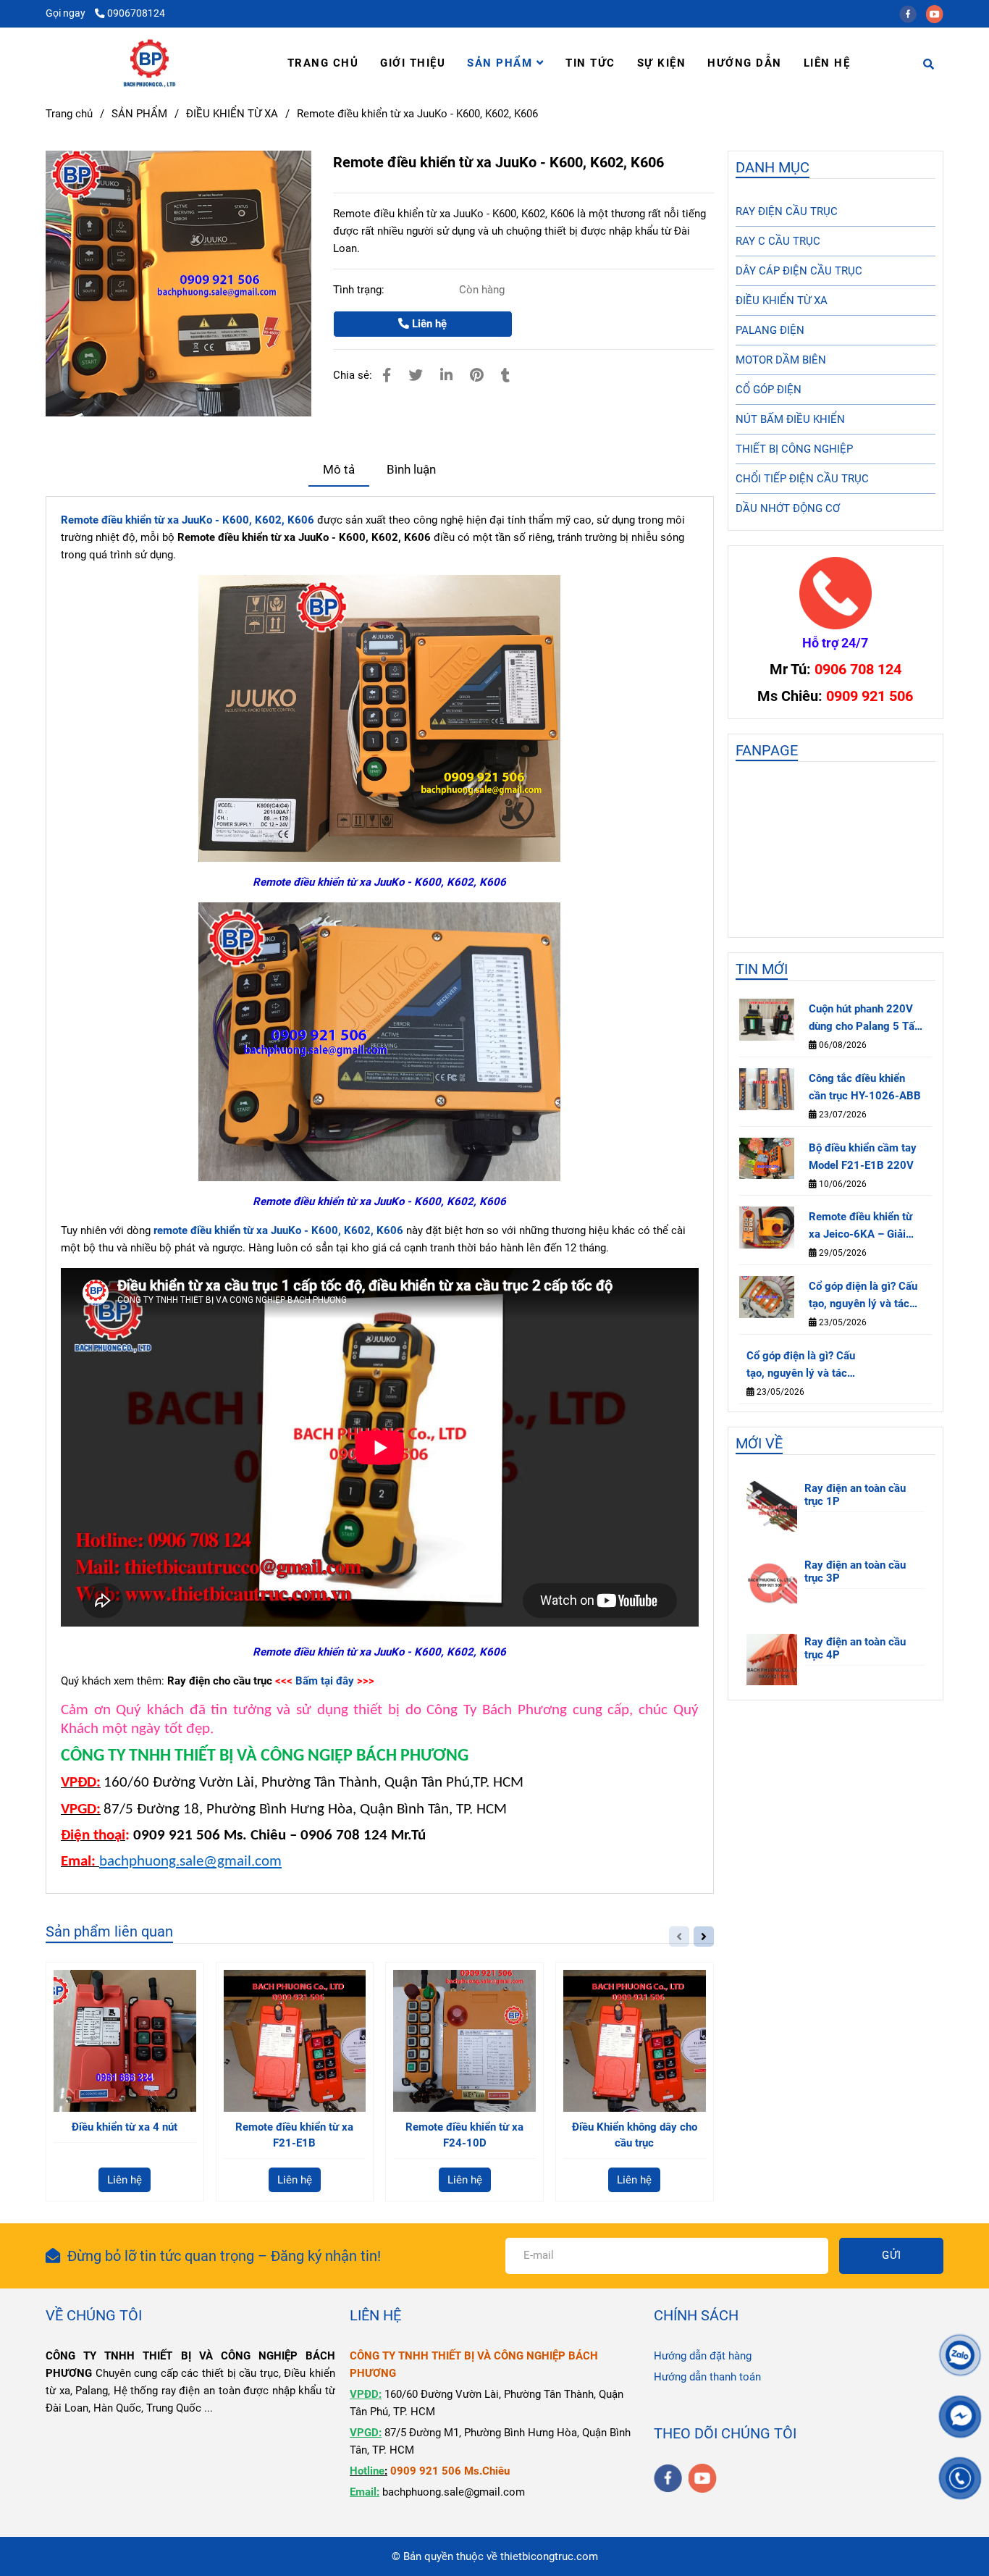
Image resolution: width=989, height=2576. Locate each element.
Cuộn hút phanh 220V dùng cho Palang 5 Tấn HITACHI (864, 1019)
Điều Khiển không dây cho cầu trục (635, 2135)
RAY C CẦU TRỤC (778, 241)
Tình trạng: (360, 290)
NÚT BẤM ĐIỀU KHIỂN (790, 419)
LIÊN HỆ (827, 63)
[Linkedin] (446, 376)
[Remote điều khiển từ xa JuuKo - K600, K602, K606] (150, 63)
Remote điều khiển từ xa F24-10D (464, 2135)
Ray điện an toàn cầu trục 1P (855, 1495)
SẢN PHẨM (502, 63)
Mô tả (339, 470)
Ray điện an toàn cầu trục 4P (855, 1648)
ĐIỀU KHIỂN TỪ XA (232, 114)
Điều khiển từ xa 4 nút (125, 2127)
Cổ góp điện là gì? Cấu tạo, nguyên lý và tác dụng (863, 1296)
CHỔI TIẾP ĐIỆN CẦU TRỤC (802, 479)
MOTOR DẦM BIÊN (781, 360)
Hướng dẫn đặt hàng (703, 2356)
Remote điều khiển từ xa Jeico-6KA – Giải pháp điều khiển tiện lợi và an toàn (865, 1226)
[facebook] (913, 13)
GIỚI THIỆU (413, 63)
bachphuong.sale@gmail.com (190, 1862)
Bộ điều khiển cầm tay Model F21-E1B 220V (863, 1157)
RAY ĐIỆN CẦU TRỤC (787, 211)
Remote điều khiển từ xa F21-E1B (294, 2135)
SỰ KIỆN (662, 63)
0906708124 (136, 13)
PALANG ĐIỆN (770, 330)
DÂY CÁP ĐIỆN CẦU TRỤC (799, 271)
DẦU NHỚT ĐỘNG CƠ (788, 508)
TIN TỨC (590, 63)
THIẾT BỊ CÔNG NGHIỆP (794, 449)
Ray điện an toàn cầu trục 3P (855, 1572)
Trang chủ (69, 114)
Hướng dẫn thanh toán (707, 2377)
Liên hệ (428, 324)
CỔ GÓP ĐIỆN (769, 390)
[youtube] (938, 13)
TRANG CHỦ (323, 63)
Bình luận (411, 470)
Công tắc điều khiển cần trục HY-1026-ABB (865, 1087)
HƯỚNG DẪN (745, 63)
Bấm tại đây (325, 1681)
